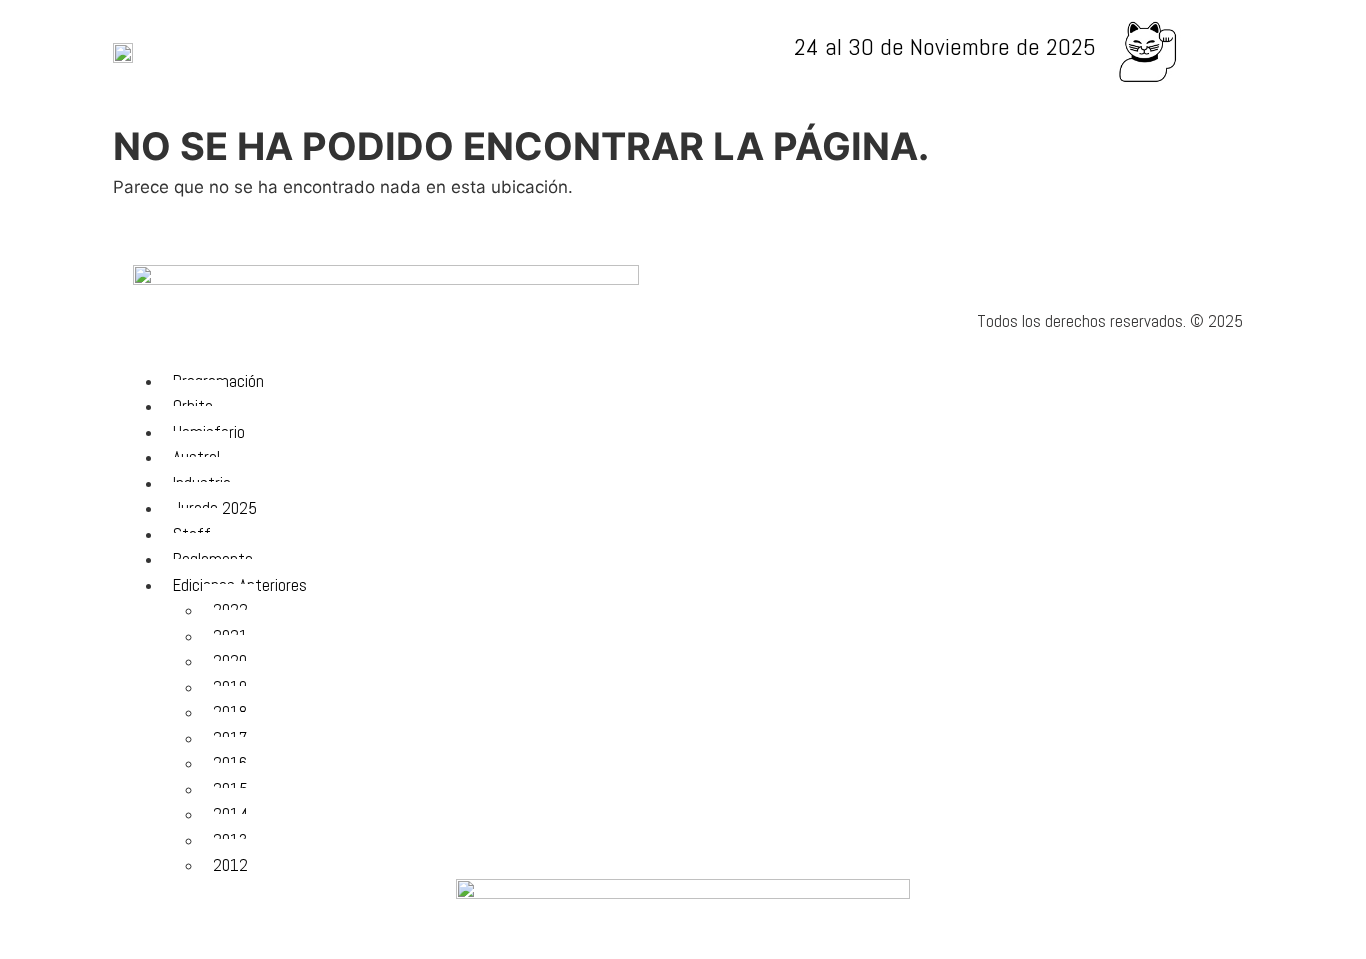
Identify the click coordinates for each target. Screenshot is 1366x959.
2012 (230, 865)
